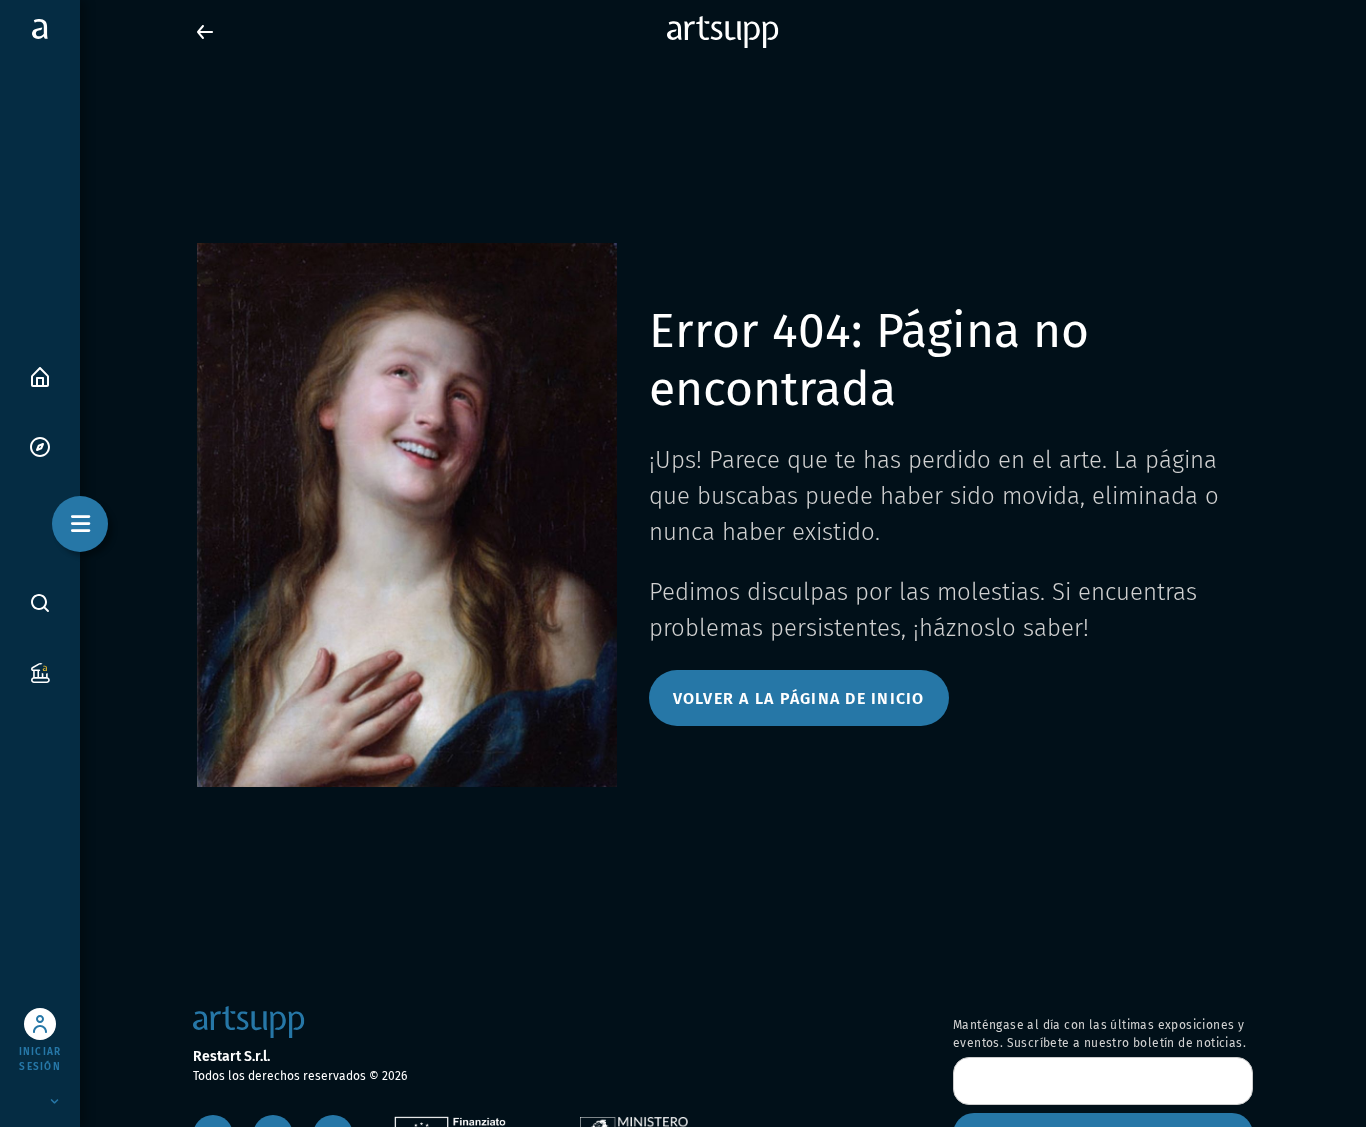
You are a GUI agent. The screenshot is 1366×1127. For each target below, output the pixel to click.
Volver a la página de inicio (799, 698)
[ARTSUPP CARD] (40, 671)
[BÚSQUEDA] (40, 602)
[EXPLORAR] (40, 445)
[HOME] (40, 375)
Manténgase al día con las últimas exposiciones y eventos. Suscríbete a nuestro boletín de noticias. (1099, 1034)
